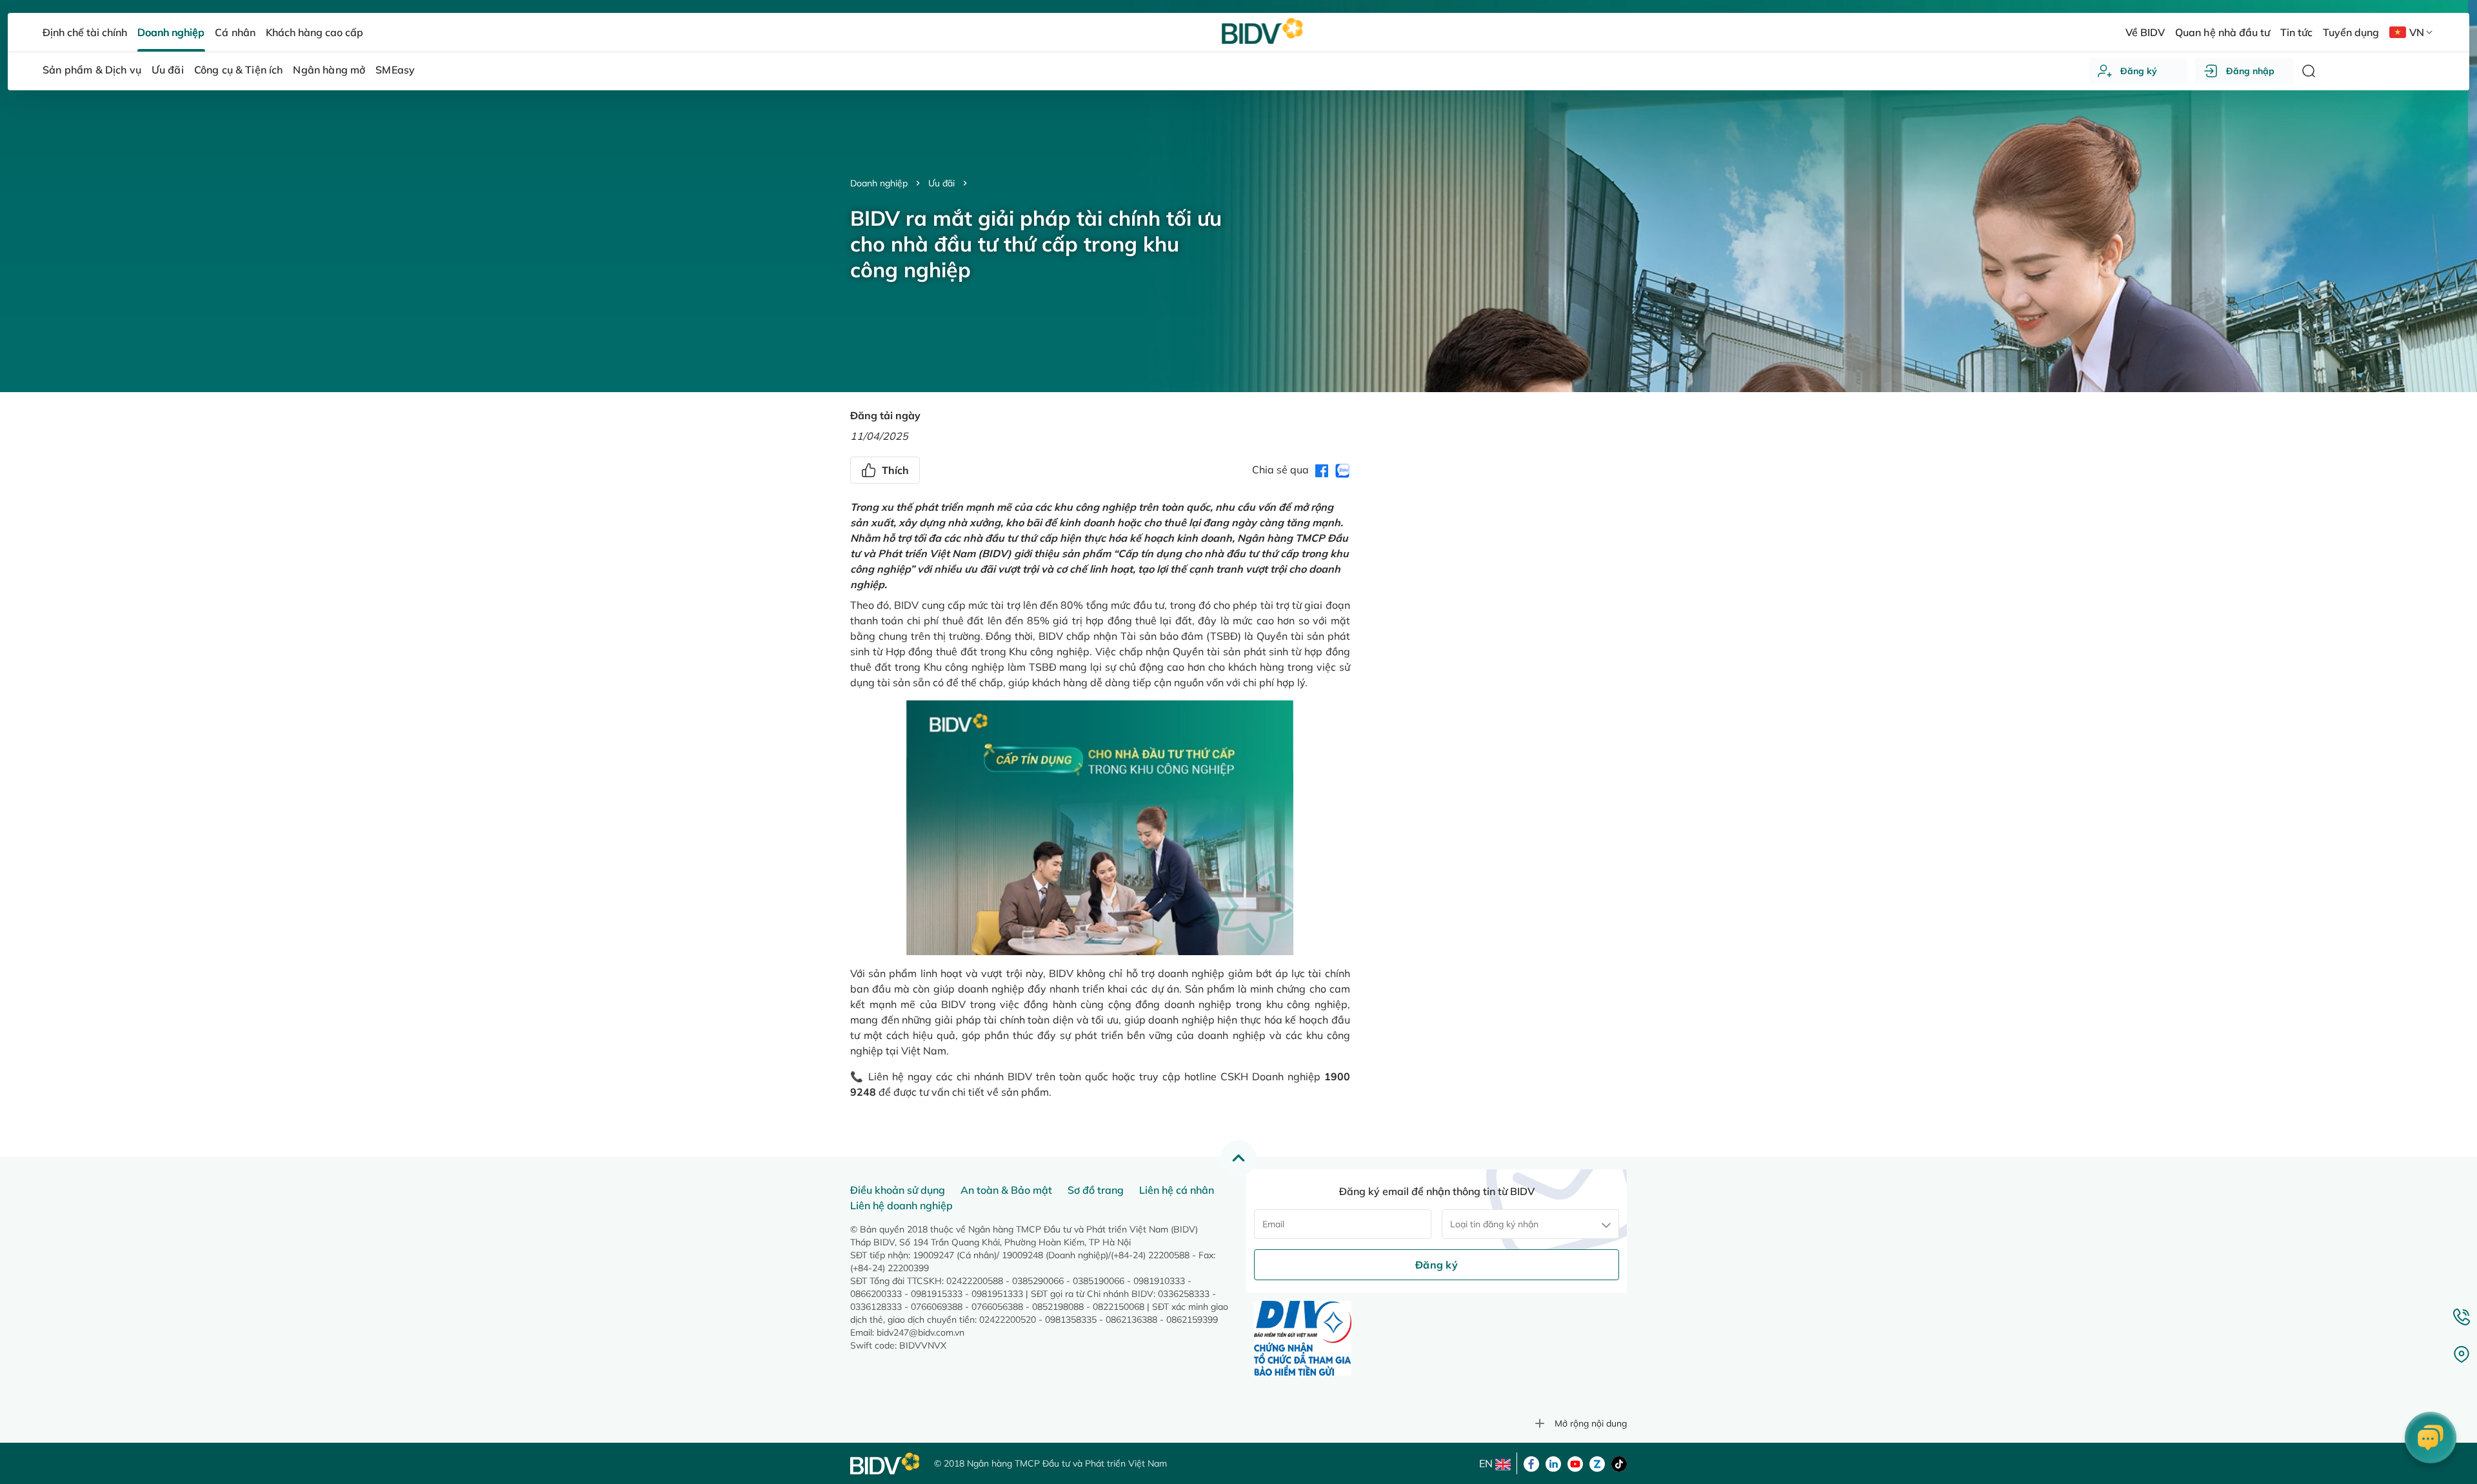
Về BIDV (2145, 32)
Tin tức (2296, 32)
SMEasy (395, 70)
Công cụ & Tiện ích (239, 70)
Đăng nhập (2250, 71)
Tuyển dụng (2351, 32)
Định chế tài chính (85, 32)
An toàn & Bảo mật (1006, 1190)
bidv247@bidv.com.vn (920, 1332)
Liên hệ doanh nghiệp (901, 1205)
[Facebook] (1531, 1463)
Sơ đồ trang (1096, 1190)
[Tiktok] (1619, 1463)
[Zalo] (1597, 1463)
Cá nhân (235, 32)
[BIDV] (886, 1464)
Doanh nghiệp (879, 183)
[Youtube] (1575, 1463)
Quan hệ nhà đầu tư (2222, 32)
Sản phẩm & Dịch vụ (92, 70)
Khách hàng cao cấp (314, 32)
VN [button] (2417, 32)
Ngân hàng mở (329, 70)
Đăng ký (2139, 71)
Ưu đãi (941, 183)
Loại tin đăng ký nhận (1494, 1224)
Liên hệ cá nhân (1177, 1190)
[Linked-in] (1553, 1463)
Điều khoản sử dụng (898, 1190)
